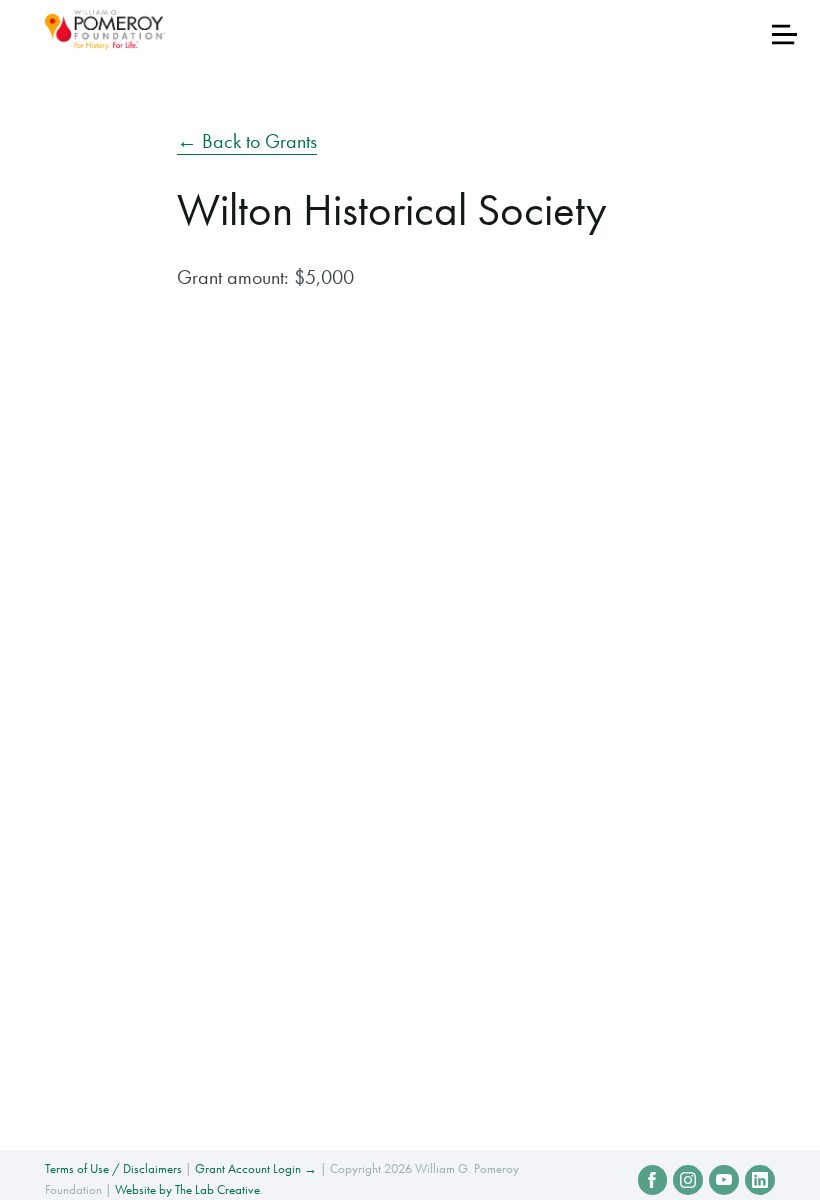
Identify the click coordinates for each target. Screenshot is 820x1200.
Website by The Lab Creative (187, 1189)
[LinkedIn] (760, 1180)
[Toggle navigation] (784, 34)
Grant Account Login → (256, 1168)
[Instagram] (688, 1180)
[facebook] (653, 1180)
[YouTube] (724, 1180)
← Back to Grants (247, 141)
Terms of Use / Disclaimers (113, 1168)
